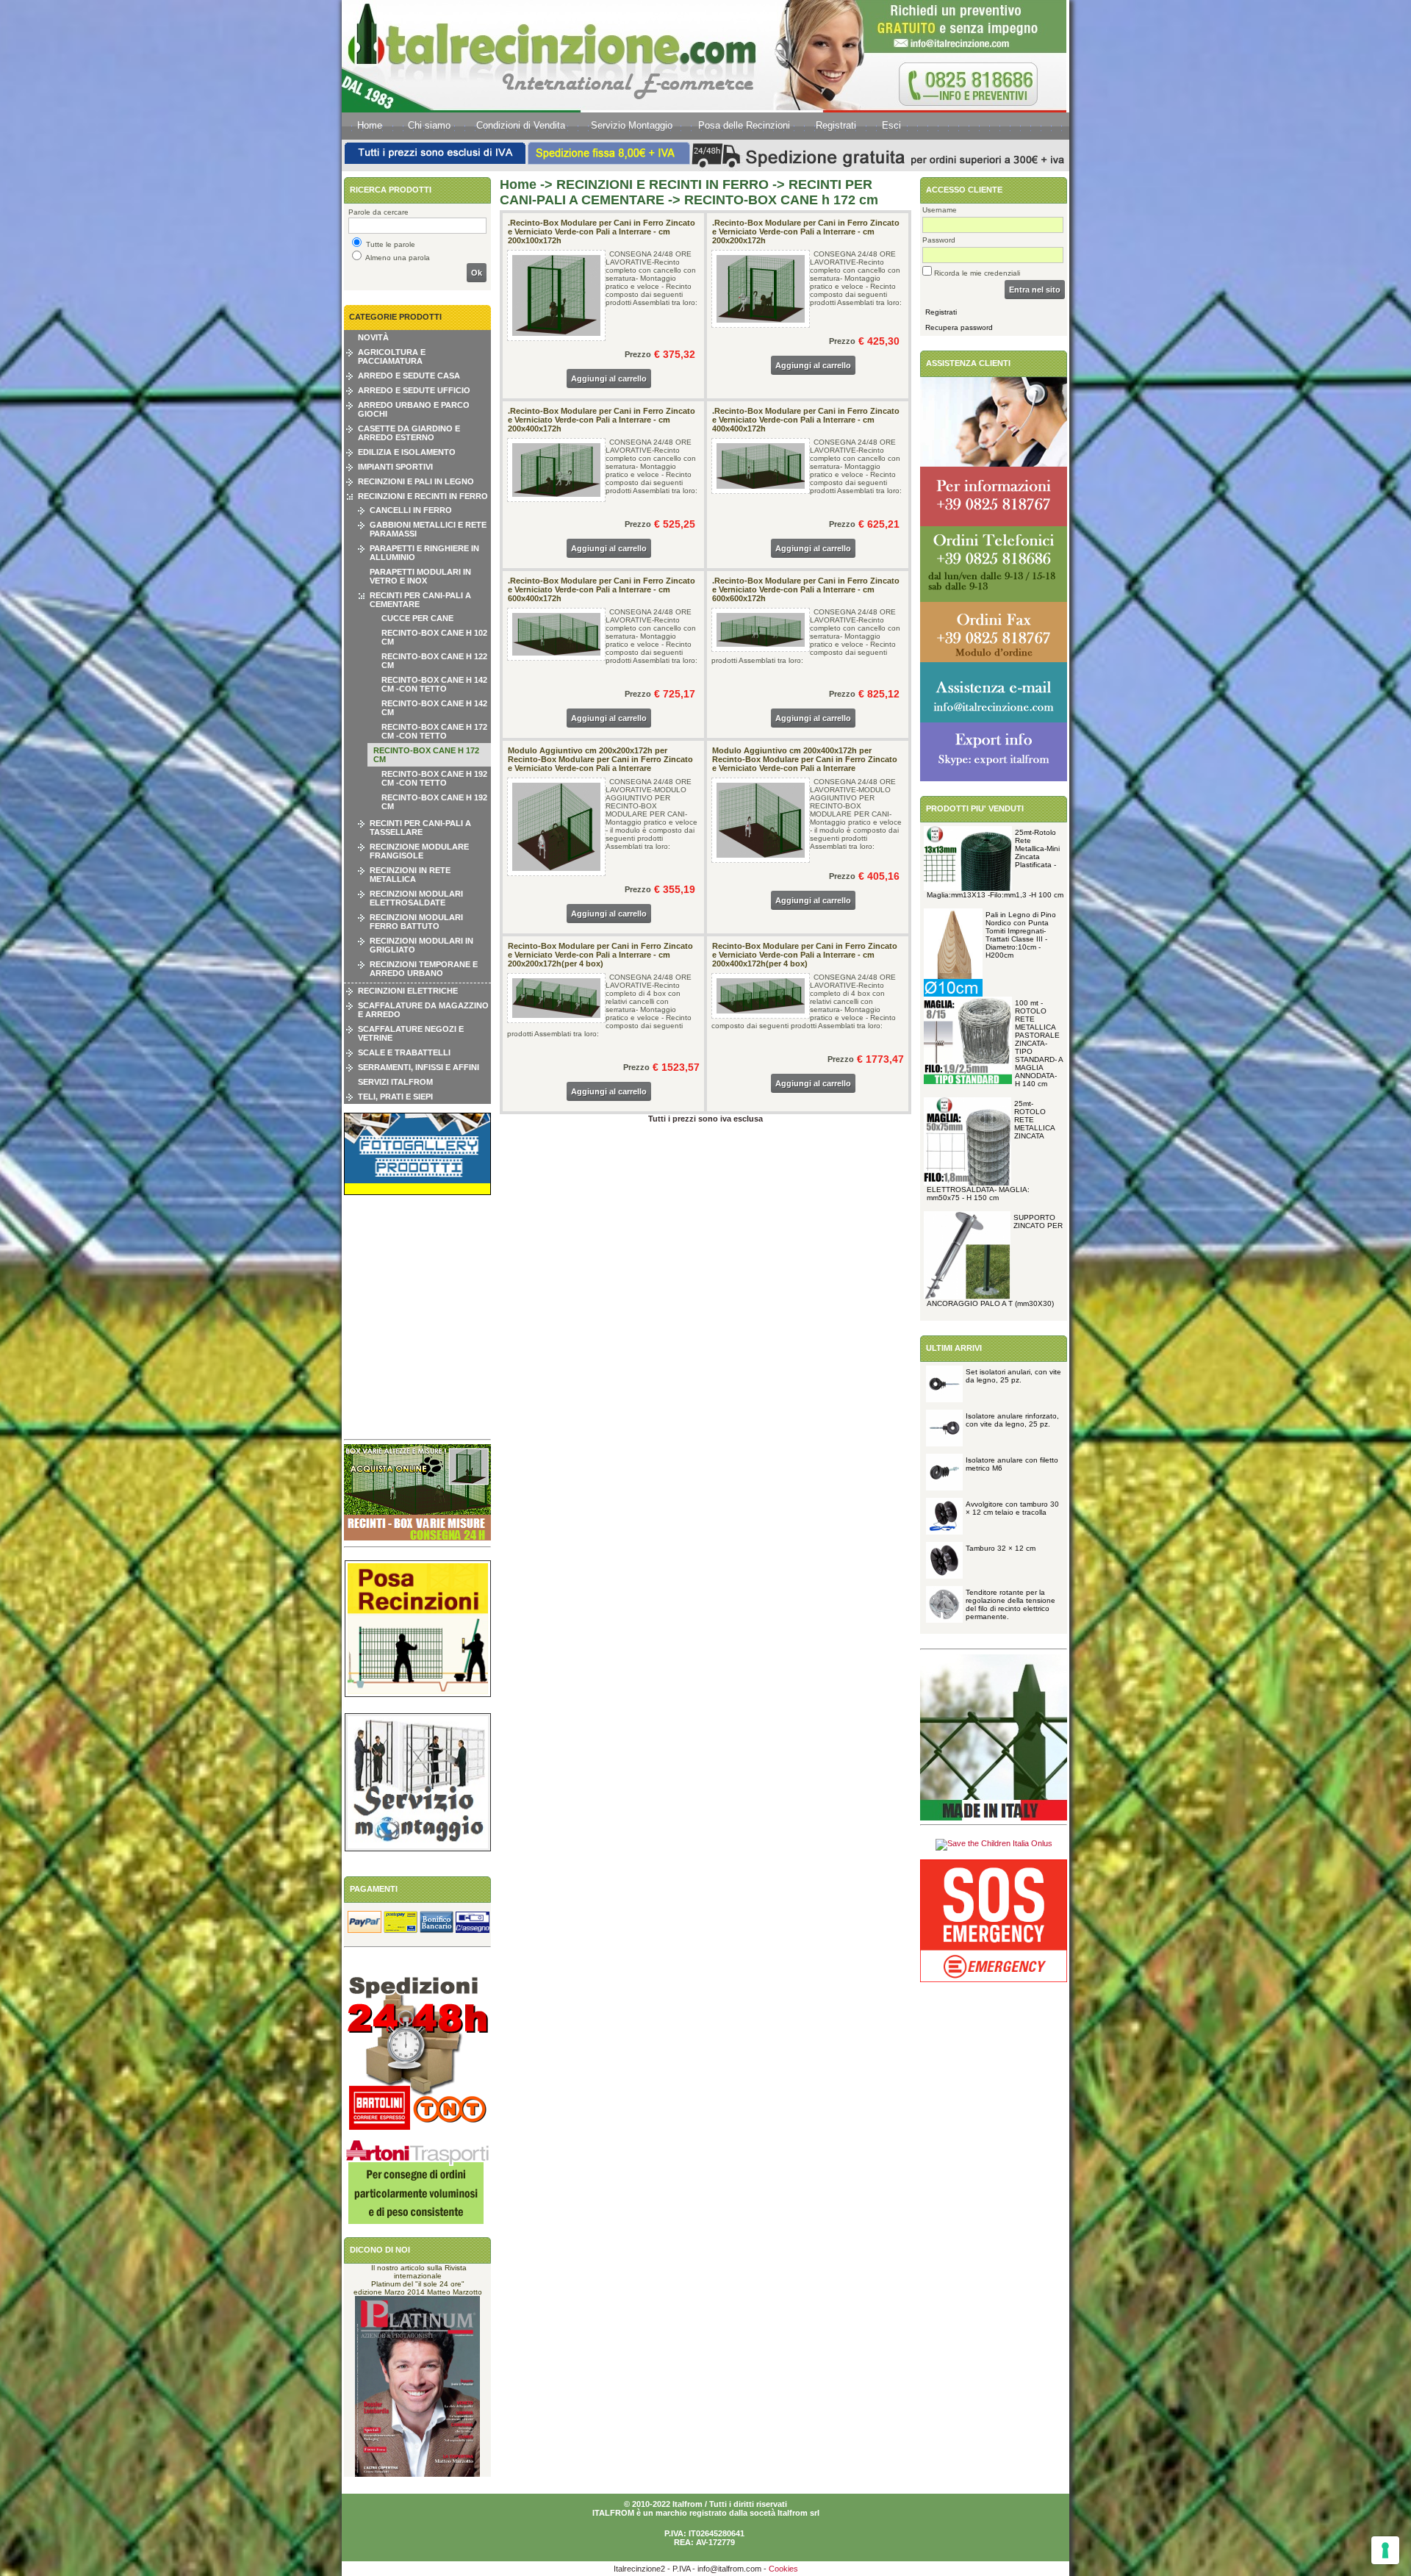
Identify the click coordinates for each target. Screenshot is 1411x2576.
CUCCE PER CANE (417, 618)
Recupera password (959, 327)
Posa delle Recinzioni (744, 125)
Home (370, 125)
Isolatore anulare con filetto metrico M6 (1012, 1464)
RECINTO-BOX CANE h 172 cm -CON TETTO (434, 731)
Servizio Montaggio (632, 125)
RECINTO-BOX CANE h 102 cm (434, 637)
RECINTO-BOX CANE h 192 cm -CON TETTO (434, 778)
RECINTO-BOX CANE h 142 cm (434, 708)
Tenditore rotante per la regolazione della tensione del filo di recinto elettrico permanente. (1010, 1604)
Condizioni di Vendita (521, 125)
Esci (891, 125)
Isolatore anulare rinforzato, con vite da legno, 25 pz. (1012, 1420)
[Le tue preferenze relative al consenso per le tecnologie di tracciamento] (1385, 2550)
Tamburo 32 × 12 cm (1001, 1548)
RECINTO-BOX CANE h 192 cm (434, 802)
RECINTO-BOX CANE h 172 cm (426, 755)
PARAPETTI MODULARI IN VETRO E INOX (420, 576)
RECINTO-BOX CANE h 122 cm (434, 661)
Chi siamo (429, 125)
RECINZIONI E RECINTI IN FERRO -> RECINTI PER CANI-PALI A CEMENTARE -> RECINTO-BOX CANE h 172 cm (689, 192)
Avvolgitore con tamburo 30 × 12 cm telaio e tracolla (1012, 1508)
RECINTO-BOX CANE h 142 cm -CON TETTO (434, 684)
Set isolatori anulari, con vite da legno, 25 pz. (1013, 1376)
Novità (373, 337)
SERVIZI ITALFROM (395, 1082)
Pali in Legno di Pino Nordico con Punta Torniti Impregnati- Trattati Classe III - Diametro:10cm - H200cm (1021, 935)
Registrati (836, 125)
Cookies (783, 2569)
